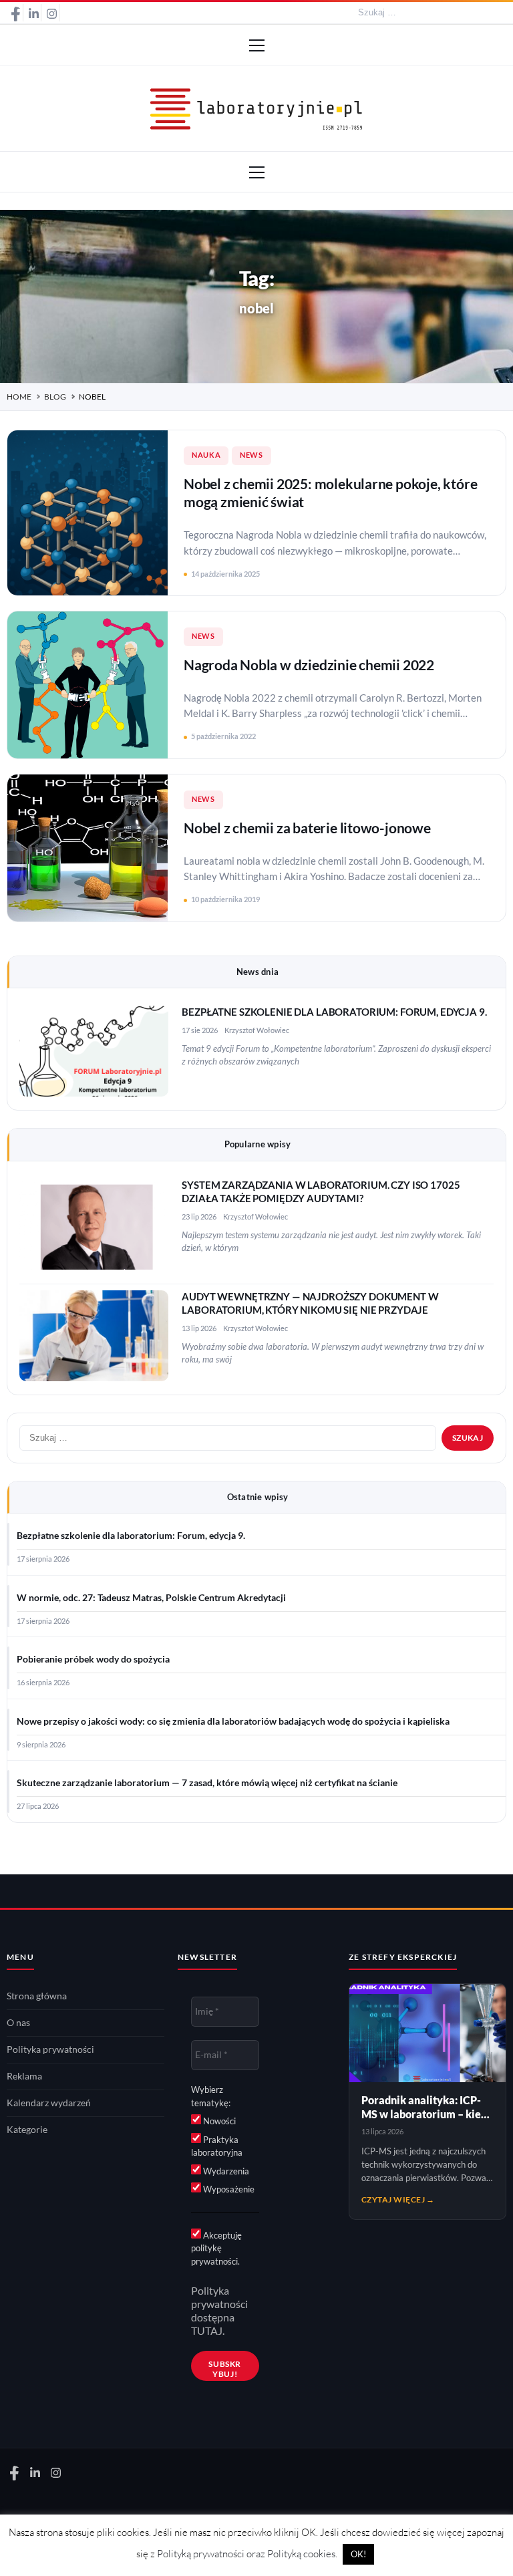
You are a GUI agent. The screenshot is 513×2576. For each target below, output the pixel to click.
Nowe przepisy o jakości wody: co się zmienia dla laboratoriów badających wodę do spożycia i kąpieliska (233, 1721)
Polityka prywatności (50, 2049)
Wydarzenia (225, 2171)
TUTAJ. (208, 2331)
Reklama (24, 2076)
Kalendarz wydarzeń (49, 2103)
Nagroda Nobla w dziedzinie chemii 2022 (309, 665)
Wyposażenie (228, 2189)
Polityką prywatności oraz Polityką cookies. (247, 2554)
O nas (18, 2023)
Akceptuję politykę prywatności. (216, 2248)
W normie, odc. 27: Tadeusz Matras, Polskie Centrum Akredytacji (151, 1598)
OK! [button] (358, 2554)
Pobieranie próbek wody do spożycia (93, 1659)
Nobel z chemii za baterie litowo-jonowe (307, 828)
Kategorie (27, 2130)
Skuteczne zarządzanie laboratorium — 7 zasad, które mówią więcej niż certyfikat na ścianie (207, 1783)
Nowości (218, 2121)
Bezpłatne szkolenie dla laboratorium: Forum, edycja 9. (334, 1012)
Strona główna (37, 1996)
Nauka (206, 455)
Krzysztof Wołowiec (257, 1030)
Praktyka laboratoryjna (217, 2146)
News (251, 455)
